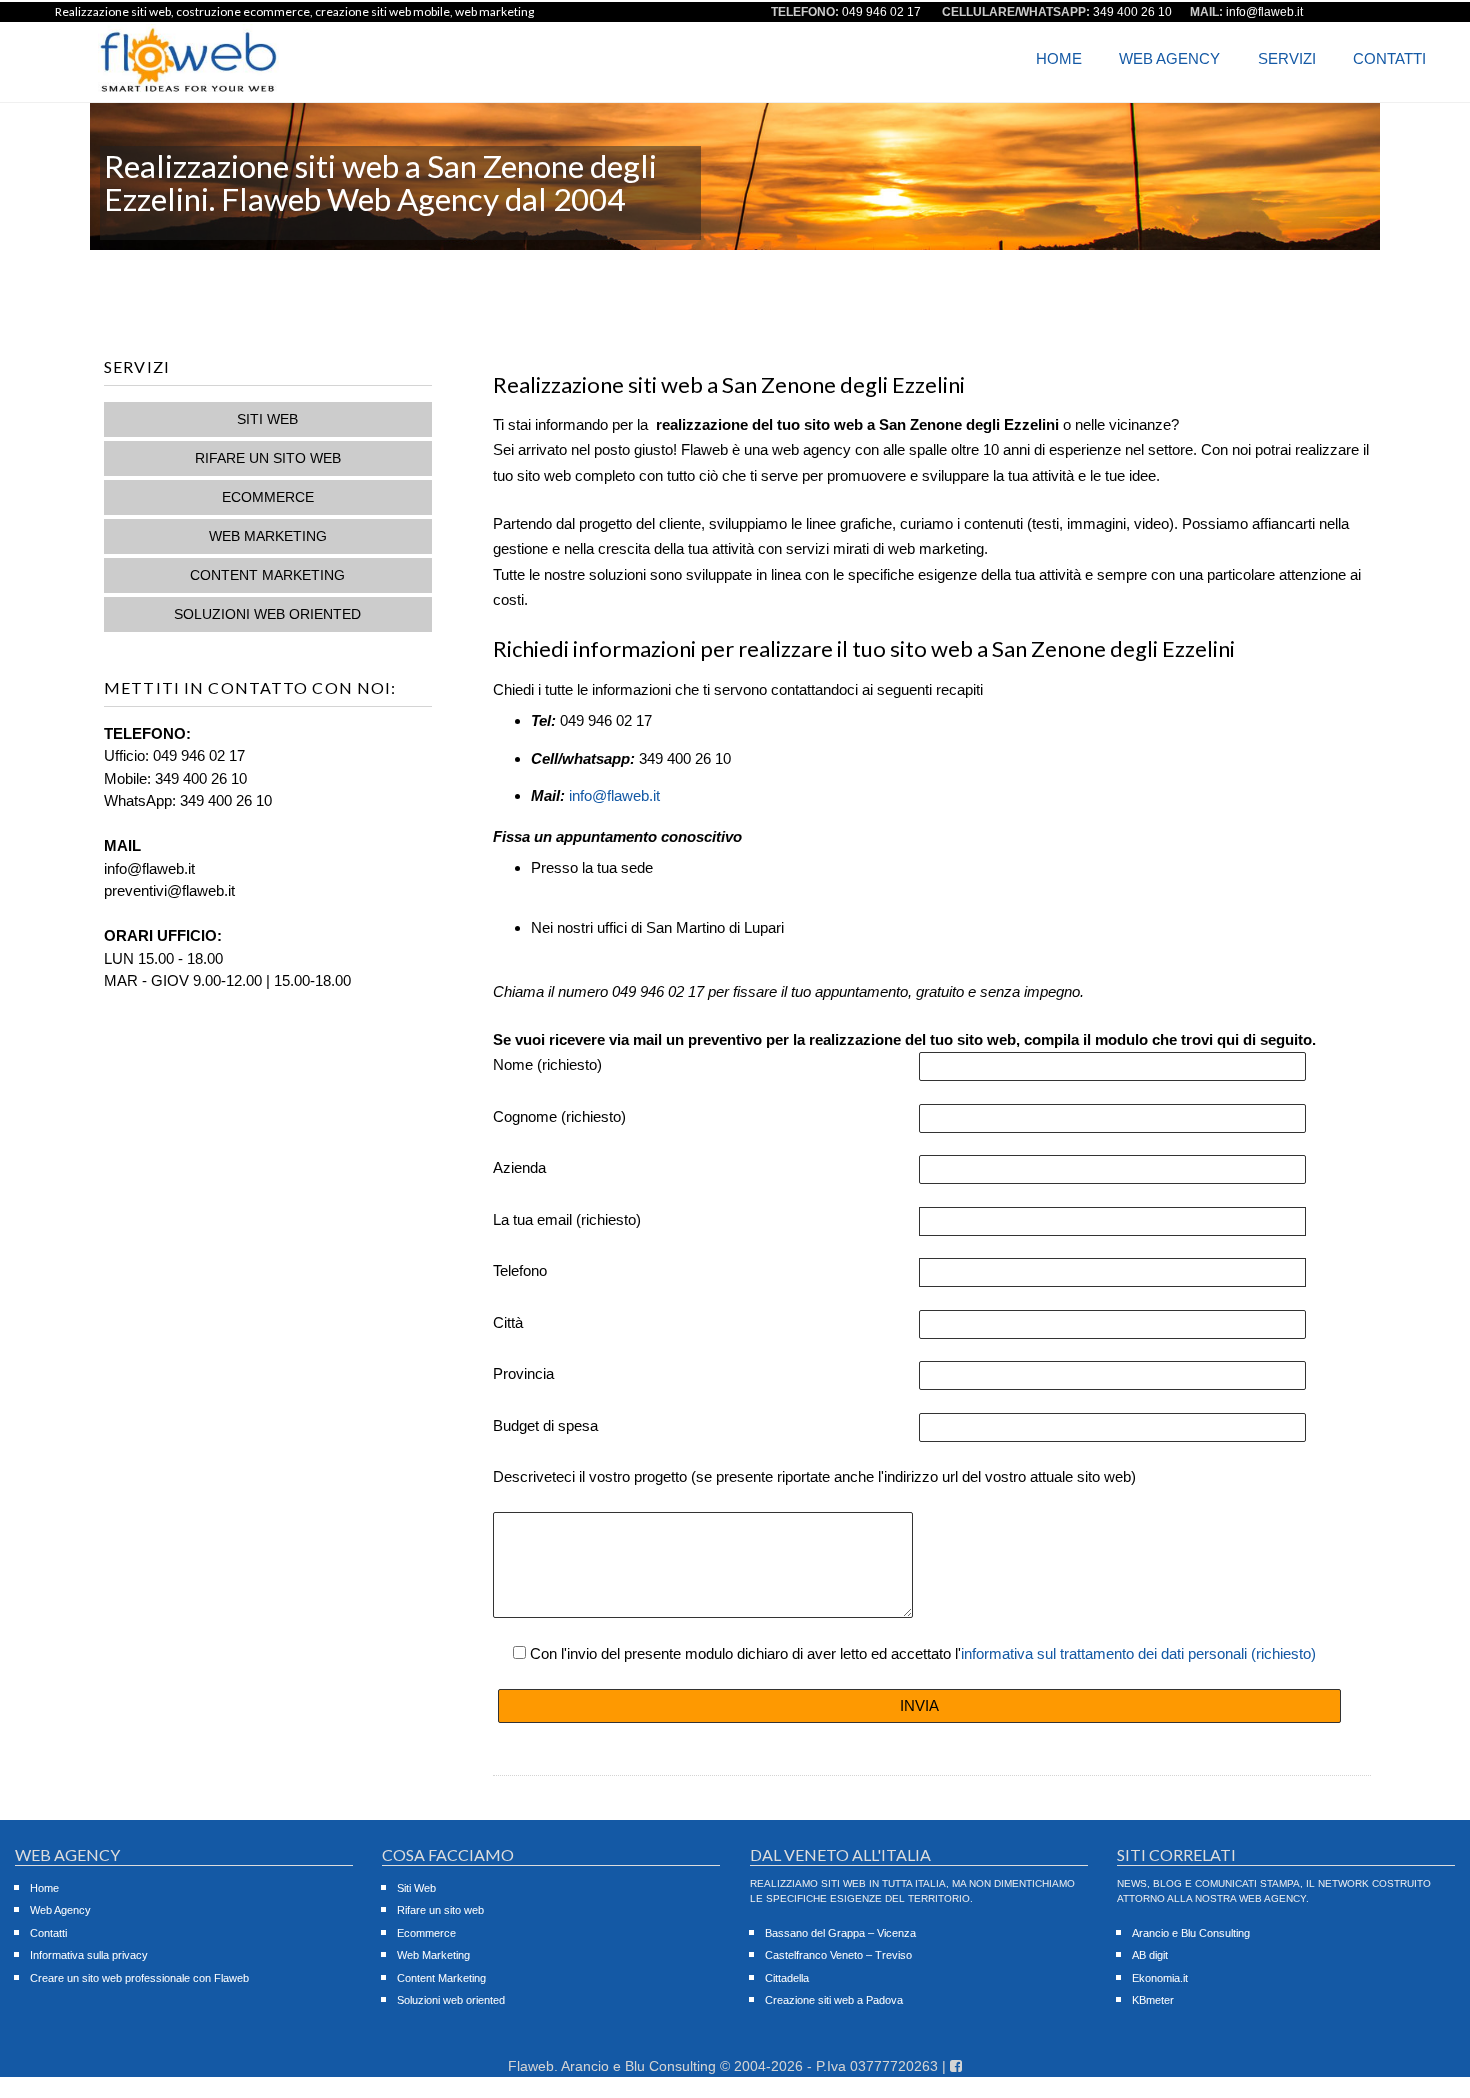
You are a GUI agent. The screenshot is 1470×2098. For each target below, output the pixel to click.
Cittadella (787, 1978)
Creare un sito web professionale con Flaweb (139, 1978)
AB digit (1150, 1955)
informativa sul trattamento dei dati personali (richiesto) (1138, 1653)
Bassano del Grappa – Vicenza (840, 1933)
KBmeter (1153, 2000)
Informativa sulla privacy (89, 1955)
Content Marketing (267, 575)
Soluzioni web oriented (267, 614)
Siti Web (267, 419)
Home (1059, 58)
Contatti (1389, 58)
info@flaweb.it (614, 795)
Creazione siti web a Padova (834, 2000)
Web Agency (1169, 58)
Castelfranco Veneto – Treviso (838, 1955)
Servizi (1287, 58)
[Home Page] (188, 88)
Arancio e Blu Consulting (1191, 1933)
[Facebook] (956, 2066)
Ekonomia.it (1160, 1978)
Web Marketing (268, 536)
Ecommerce (268, 497)
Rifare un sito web (268, 458)
